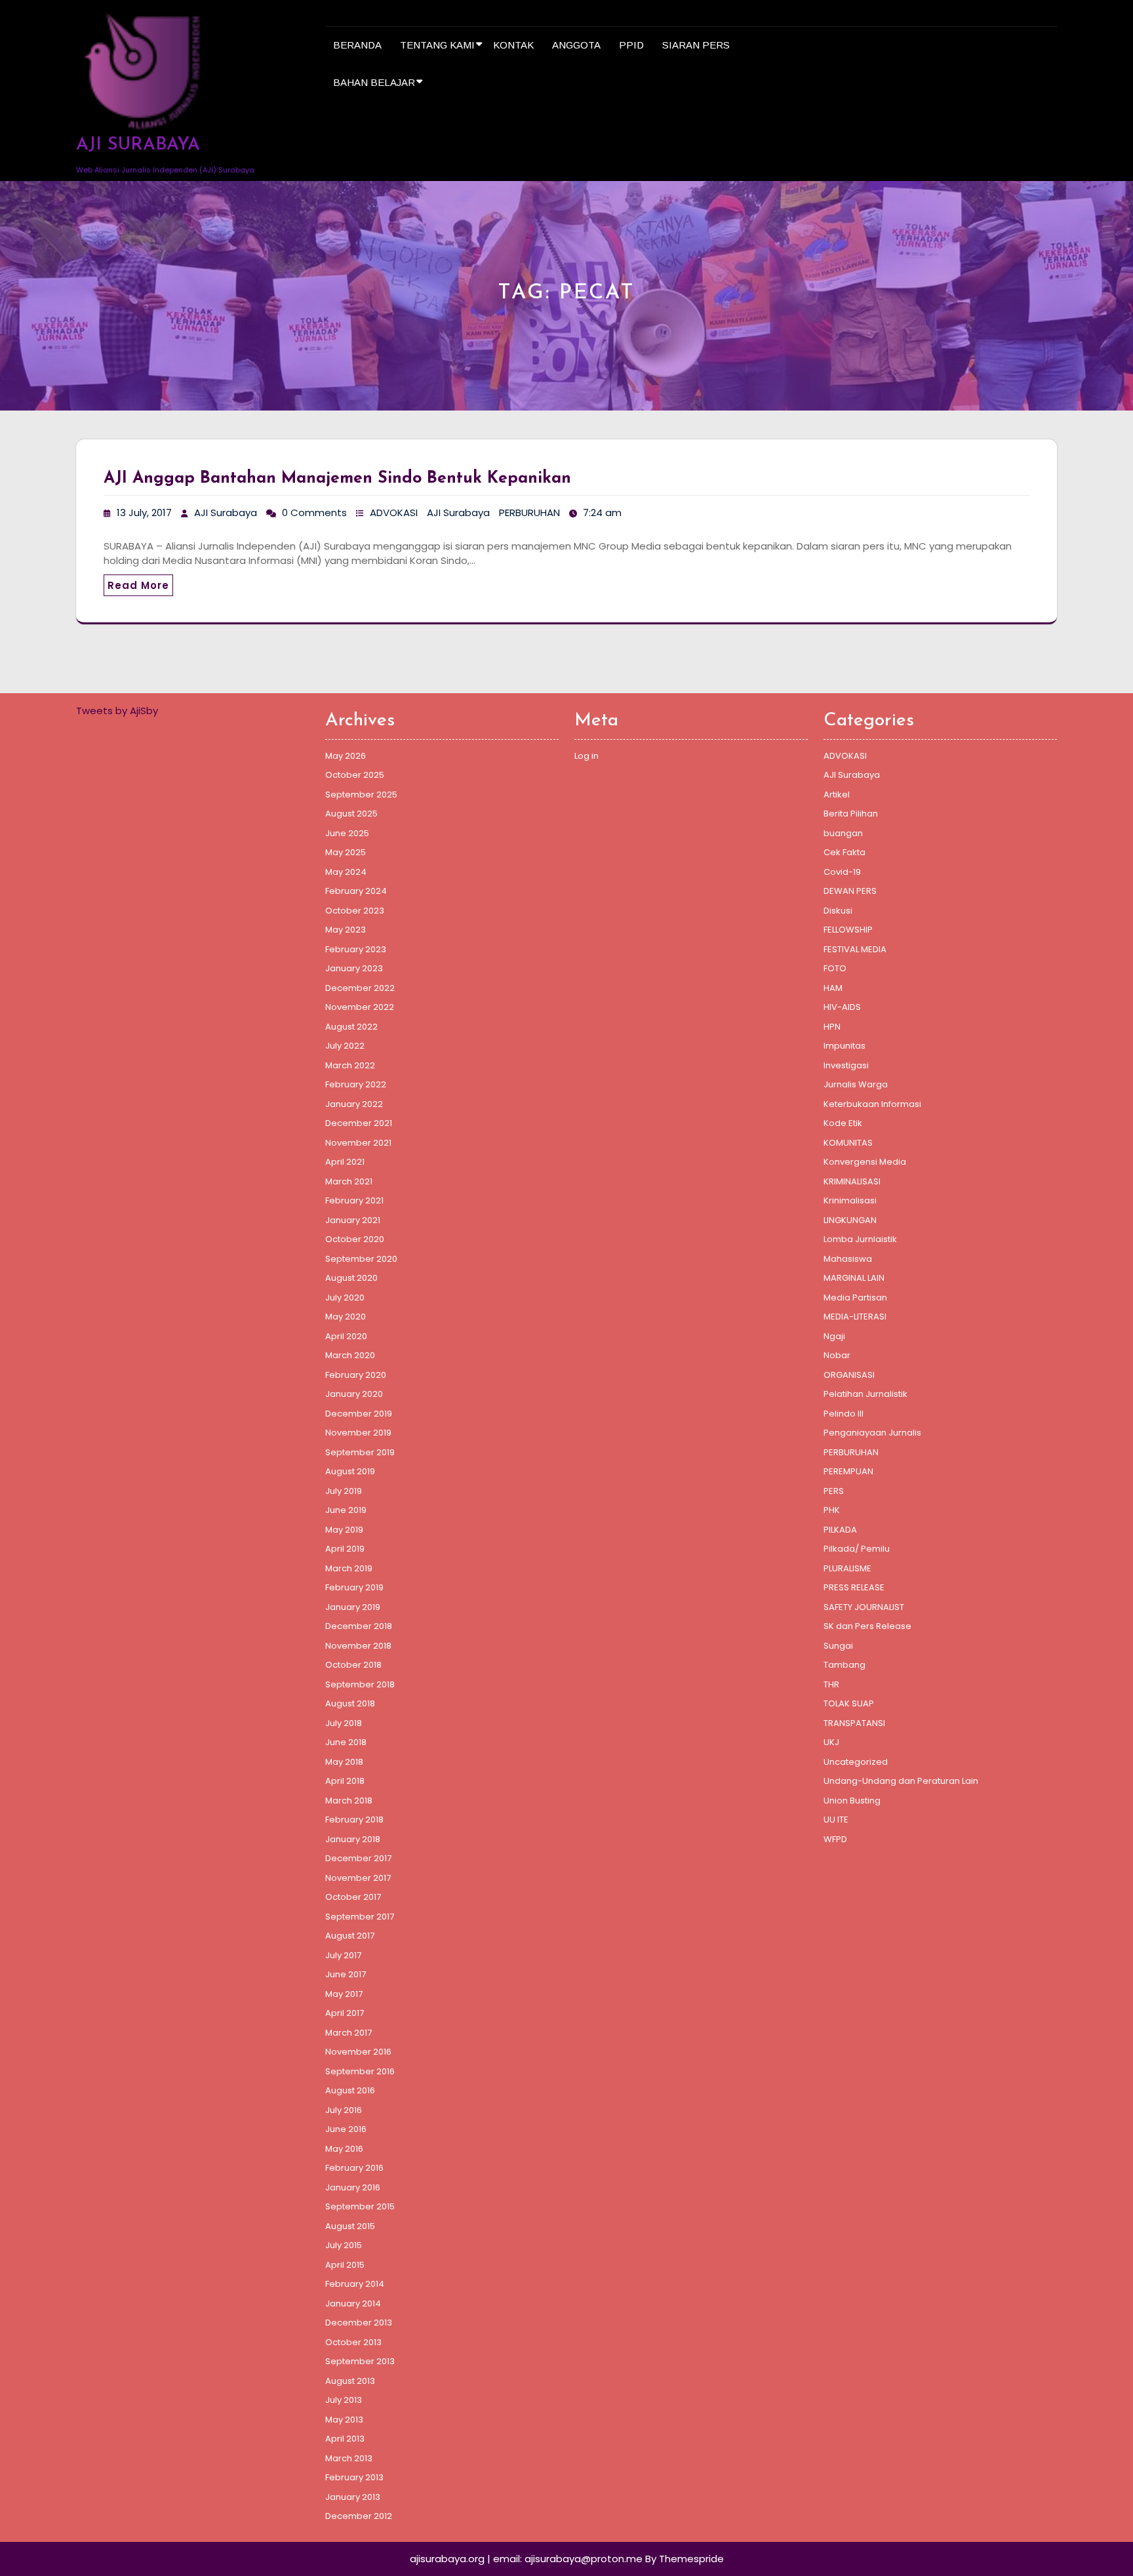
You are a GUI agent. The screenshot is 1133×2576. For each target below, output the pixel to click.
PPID (631, 45)
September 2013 (360, 2361)
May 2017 (344, 1994)
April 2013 (345, 2439)
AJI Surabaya (226, 513)
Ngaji (834, 1336)
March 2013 (349, 2458)
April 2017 (345, 2013)
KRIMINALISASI (852, 1181)
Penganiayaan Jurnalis (872, 1433)
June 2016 (346, 2129)
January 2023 (354, 968)
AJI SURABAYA (138, 145)
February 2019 (354, 1587)
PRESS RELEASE (854, 1587)
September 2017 (360, 1917)
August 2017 (350, 1936)
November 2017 (358, 1878)
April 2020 (346, 1336)
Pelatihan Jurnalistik (865, 1394)
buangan (843, 833)
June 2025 (347, 833)
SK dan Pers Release (867, 1626)
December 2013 (359, 2323)
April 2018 (345, 1781)
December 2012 (359, 2516)
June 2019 (346, 1510)
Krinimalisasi (850, 1200)
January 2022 (354, 1104)
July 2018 (344, 1723)
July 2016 (344, 2110)
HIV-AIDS (842, 1007)
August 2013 (350, 2381)
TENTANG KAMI (437, 45)
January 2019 (353, 1607)
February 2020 (356, 1375)
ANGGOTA (576, 45)
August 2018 (350, 1703)
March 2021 (349, 1181)
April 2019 (345, 1549)
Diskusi (838, 911)
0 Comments (314, 513)
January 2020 (354, 1394)
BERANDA (357, 45)
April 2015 (345, 2265)
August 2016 (350, 2090)
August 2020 (351, 1278)
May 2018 (344, 1762)
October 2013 (353, 2342)
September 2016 (360, 2071)
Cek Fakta (845, 852)
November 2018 (358, 1646)
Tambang (845, 1665)
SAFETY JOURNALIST (864, 1607)
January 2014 (353, 2304)
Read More (138, 585)
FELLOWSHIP (848, 930)
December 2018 (359, 1626)
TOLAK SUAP (849, 1703)
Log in (586, 756)
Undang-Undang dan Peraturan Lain (901, 1781)
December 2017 (358, 1858)
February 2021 (354, 1200)
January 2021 (353, 1220)
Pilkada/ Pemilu (857, 1549)
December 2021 (359, 1123)
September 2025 (361, 795)
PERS (834, 1491)
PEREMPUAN (848, 1471)
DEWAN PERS (850, 891)
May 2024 (346, 872)
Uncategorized (856, 1762)
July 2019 (344, 1491)
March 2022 (350, 1065)
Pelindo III (844, 1414)
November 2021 (358, 1143)
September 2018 (360, 1684)
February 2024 (356, 891)
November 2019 (358, 1433)
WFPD (835, 1839)
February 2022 (356, 1084)
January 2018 (353, 1839)
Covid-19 (842, 872)
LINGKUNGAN (850, 1220)
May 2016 (344, 2149)
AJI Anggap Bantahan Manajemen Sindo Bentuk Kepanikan (337, 478)
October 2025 (355, 775)
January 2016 (353, 2187)
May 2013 (344, 2420)
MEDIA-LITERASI (855, 1317)
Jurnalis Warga (856, 1084)
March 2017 (348, 2033)
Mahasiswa (848, 1259)
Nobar (837, 1355)
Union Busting (852, 1801)
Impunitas (845, 1046)
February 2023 (356, 949)
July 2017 (343, 1955)
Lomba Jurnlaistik (860, 1239)
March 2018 (349, 1801)
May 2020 (346, 1317)
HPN (832, 1027)
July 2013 (344, 2400)
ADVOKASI (394, 513)
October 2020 (355, 1239)
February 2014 (355, 2284)
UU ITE (836, 1820)
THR (831, 1684)
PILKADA (840, 1530)
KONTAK (513, 45)
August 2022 (351, 1027)
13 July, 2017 (144, 513)
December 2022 (360, 988)
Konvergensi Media (865, 1162)
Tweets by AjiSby (117, 711)
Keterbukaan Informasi (872, 1104)
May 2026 (346, 756)
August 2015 (350, 2226)
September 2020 (361, 1259)
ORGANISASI (849, 1375)
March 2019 (349, 1568)
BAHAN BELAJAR (374, 82)
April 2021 (345, 1162)
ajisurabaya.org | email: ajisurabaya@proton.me (526, 2559)
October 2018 (353, 1665)
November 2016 (358, 2052)
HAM (833, 988)
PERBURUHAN (529, 513)
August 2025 (351, 814)
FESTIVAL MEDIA (855, 949)
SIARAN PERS (696, 45)
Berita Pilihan (851, 814)
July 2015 (344, 2245)
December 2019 (359, 1414)
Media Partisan (855, 1298)
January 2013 (353, 2497)
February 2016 (354, 2168)
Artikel (837, 795)
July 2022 (345, 1046)
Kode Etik (843, 1123)
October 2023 (355, 911)
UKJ (831, 1742)
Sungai (838, 1646)
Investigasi (846, 1065)
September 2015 (360, 2206)
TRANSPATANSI (854, 1723)
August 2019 (350, 1471)
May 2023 (346, 930)
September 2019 (360, 1452)
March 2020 (350, 1355)
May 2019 (344, 1530)
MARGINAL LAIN (854, 1278)
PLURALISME (847, 1568)
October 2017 (353, 1897)
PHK (832, 1510)
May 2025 (346, 852)
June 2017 (346, 1974)
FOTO (835, 968)
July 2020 (345, 1298)
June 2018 (346, 1742)
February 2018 (354, 1820)
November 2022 (360, 1007)
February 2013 (354, 2477)
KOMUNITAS (848, 1143)
